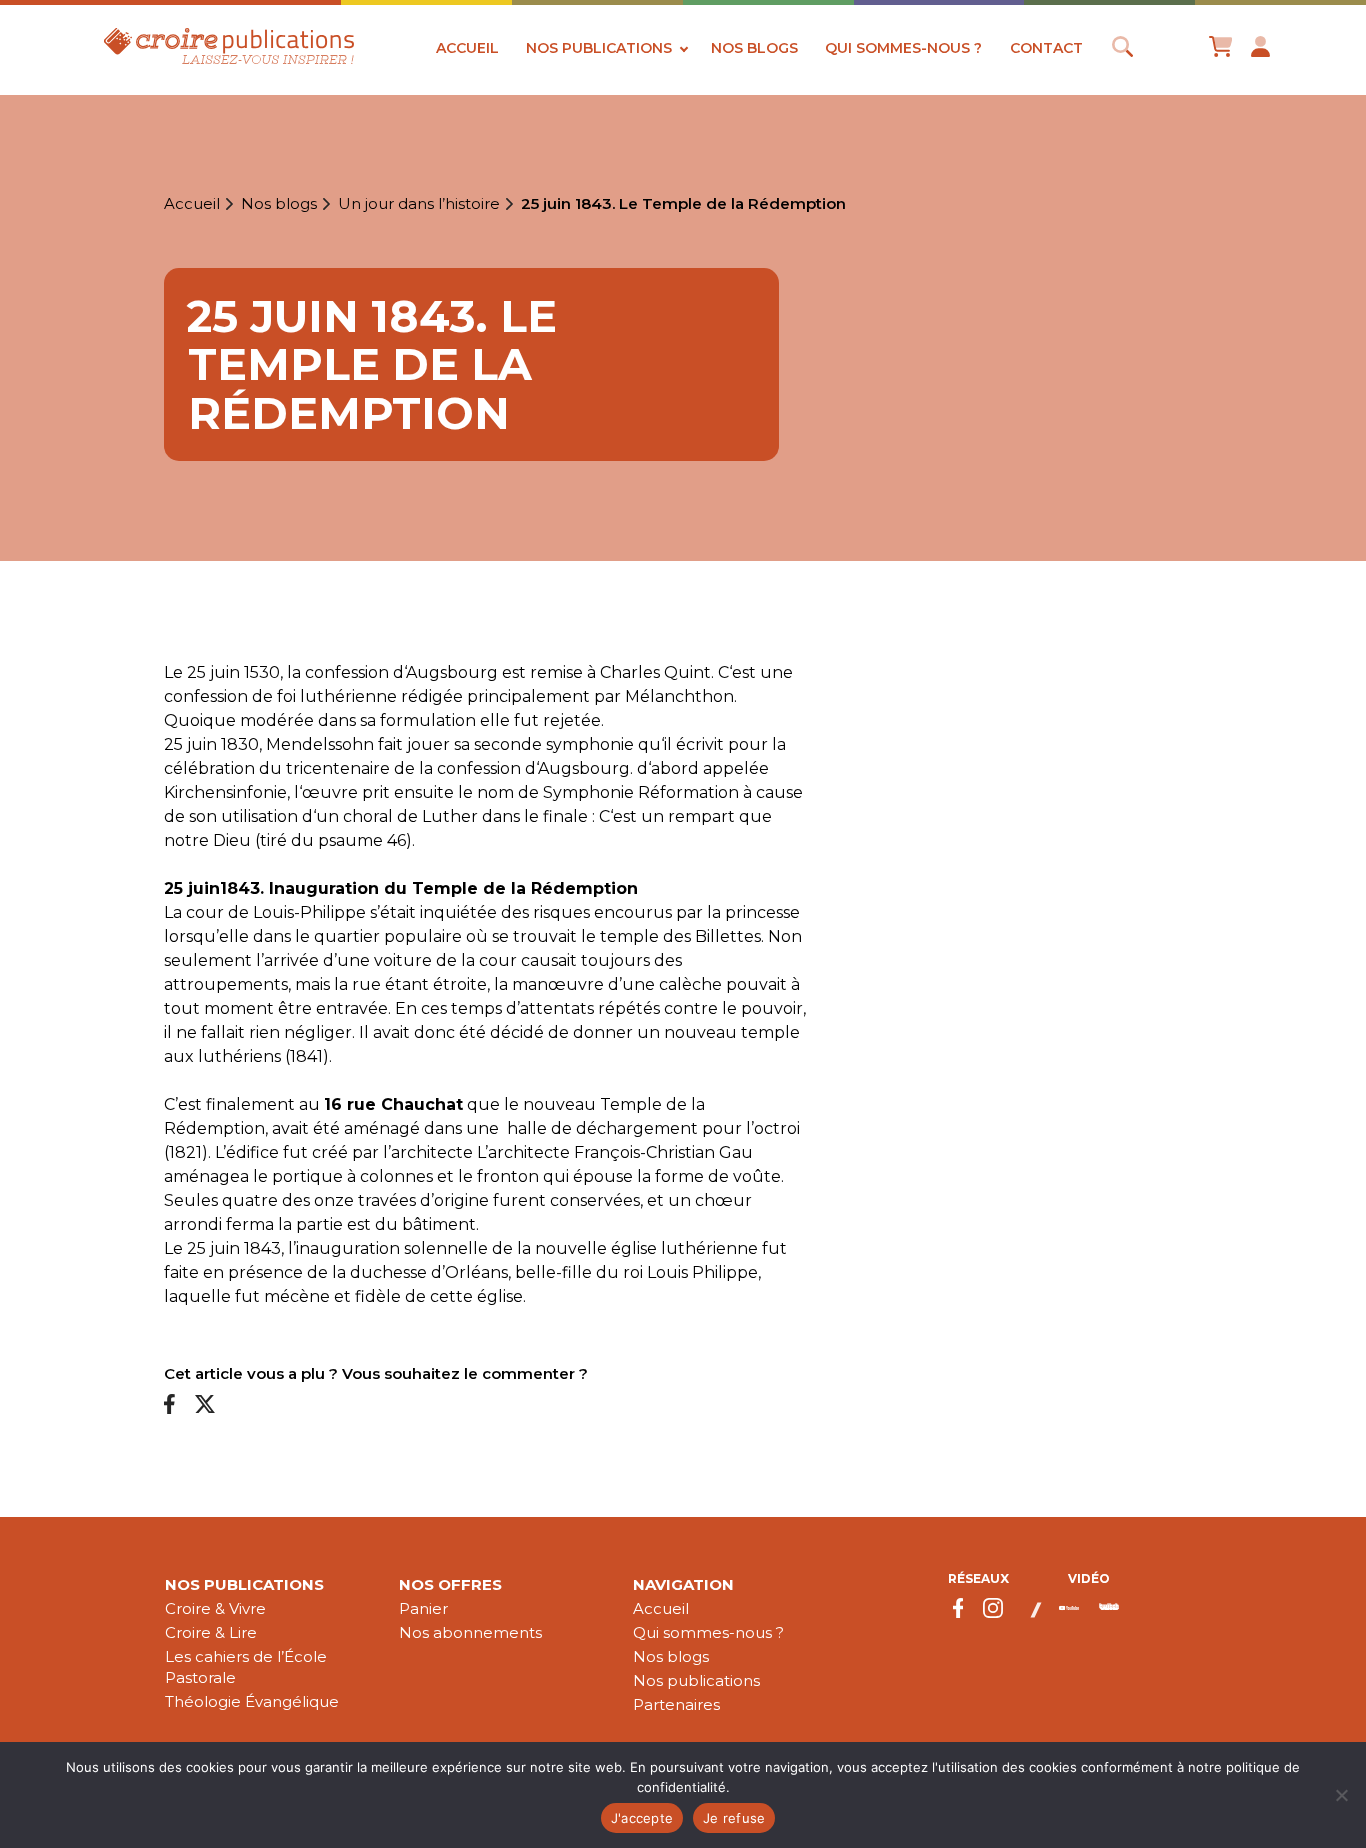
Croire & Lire (211, 1632)
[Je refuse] (1341, 1795)
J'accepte (642, 1818)
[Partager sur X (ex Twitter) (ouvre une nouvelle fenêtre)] (205, 1405)
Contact (1046, 48)
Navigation (683, 1584)
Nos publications (599, 48)
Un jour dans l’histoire (419, 204)
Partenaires (676, 1704)
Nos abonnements (470, 1632)
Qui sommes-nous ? (903, 48)
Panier (423, 1608)
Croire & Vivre (215, 1608)
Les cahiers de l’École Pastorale (246, 1667)
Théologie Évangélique (252, 1701)
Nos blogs (754, 48)
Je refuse (734, 1818)
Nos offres (450, 1584)
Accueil (467, 48)
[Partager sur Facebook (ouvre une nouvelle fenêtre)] (169, 1405)
